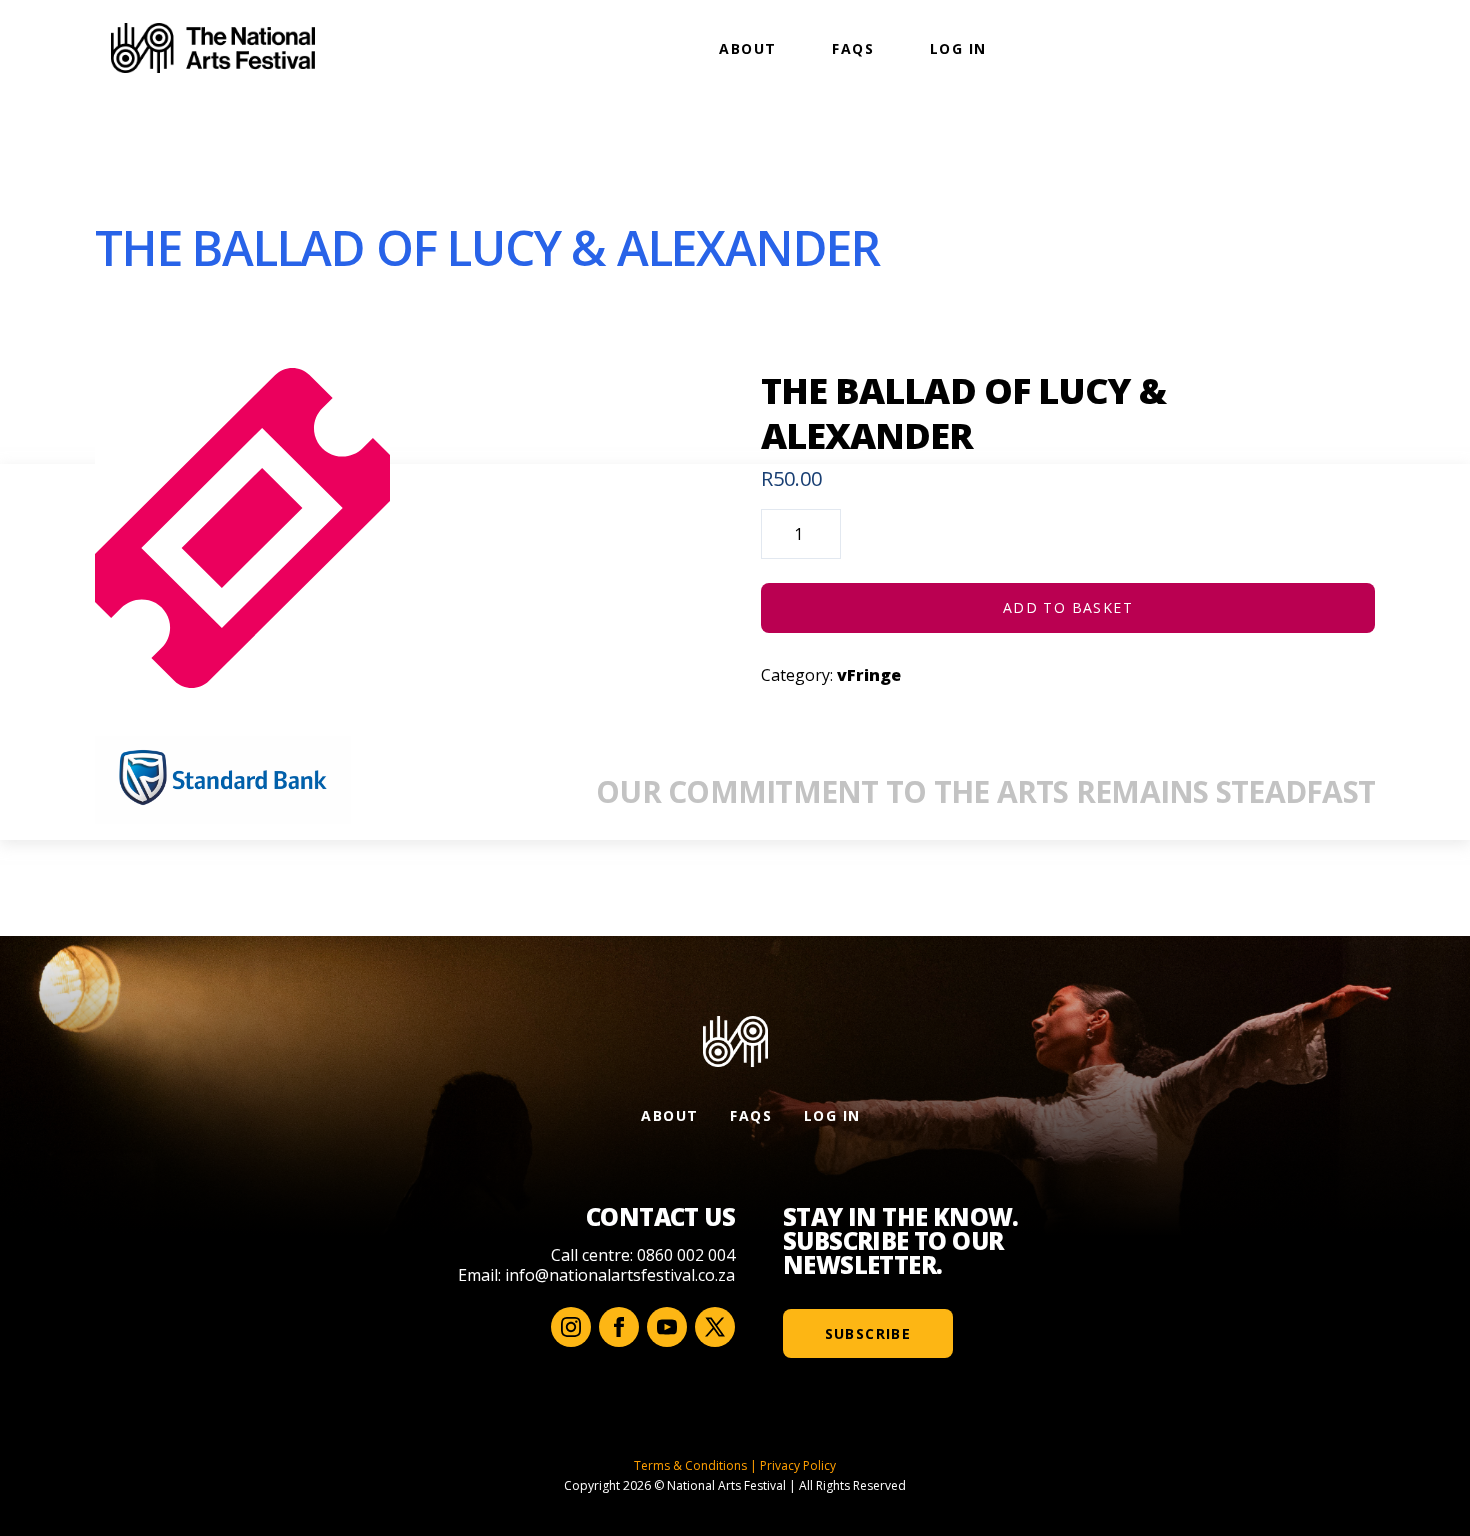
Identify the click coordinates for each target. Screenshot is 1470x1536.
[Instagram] (571, 1327)
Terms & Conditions (690, 1465)
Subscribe (868, 1333)
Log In (958, 48)
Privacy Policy (798, 1465)
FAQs (853, 48)
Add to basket (1068, 607)
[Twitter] (715, 1327)
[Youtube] (667, 1327)
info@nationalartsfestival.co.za (620, 1275)
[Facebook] (619, 1327)
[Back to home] (213, 48)
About (747, 48)
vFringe (869, 675)
